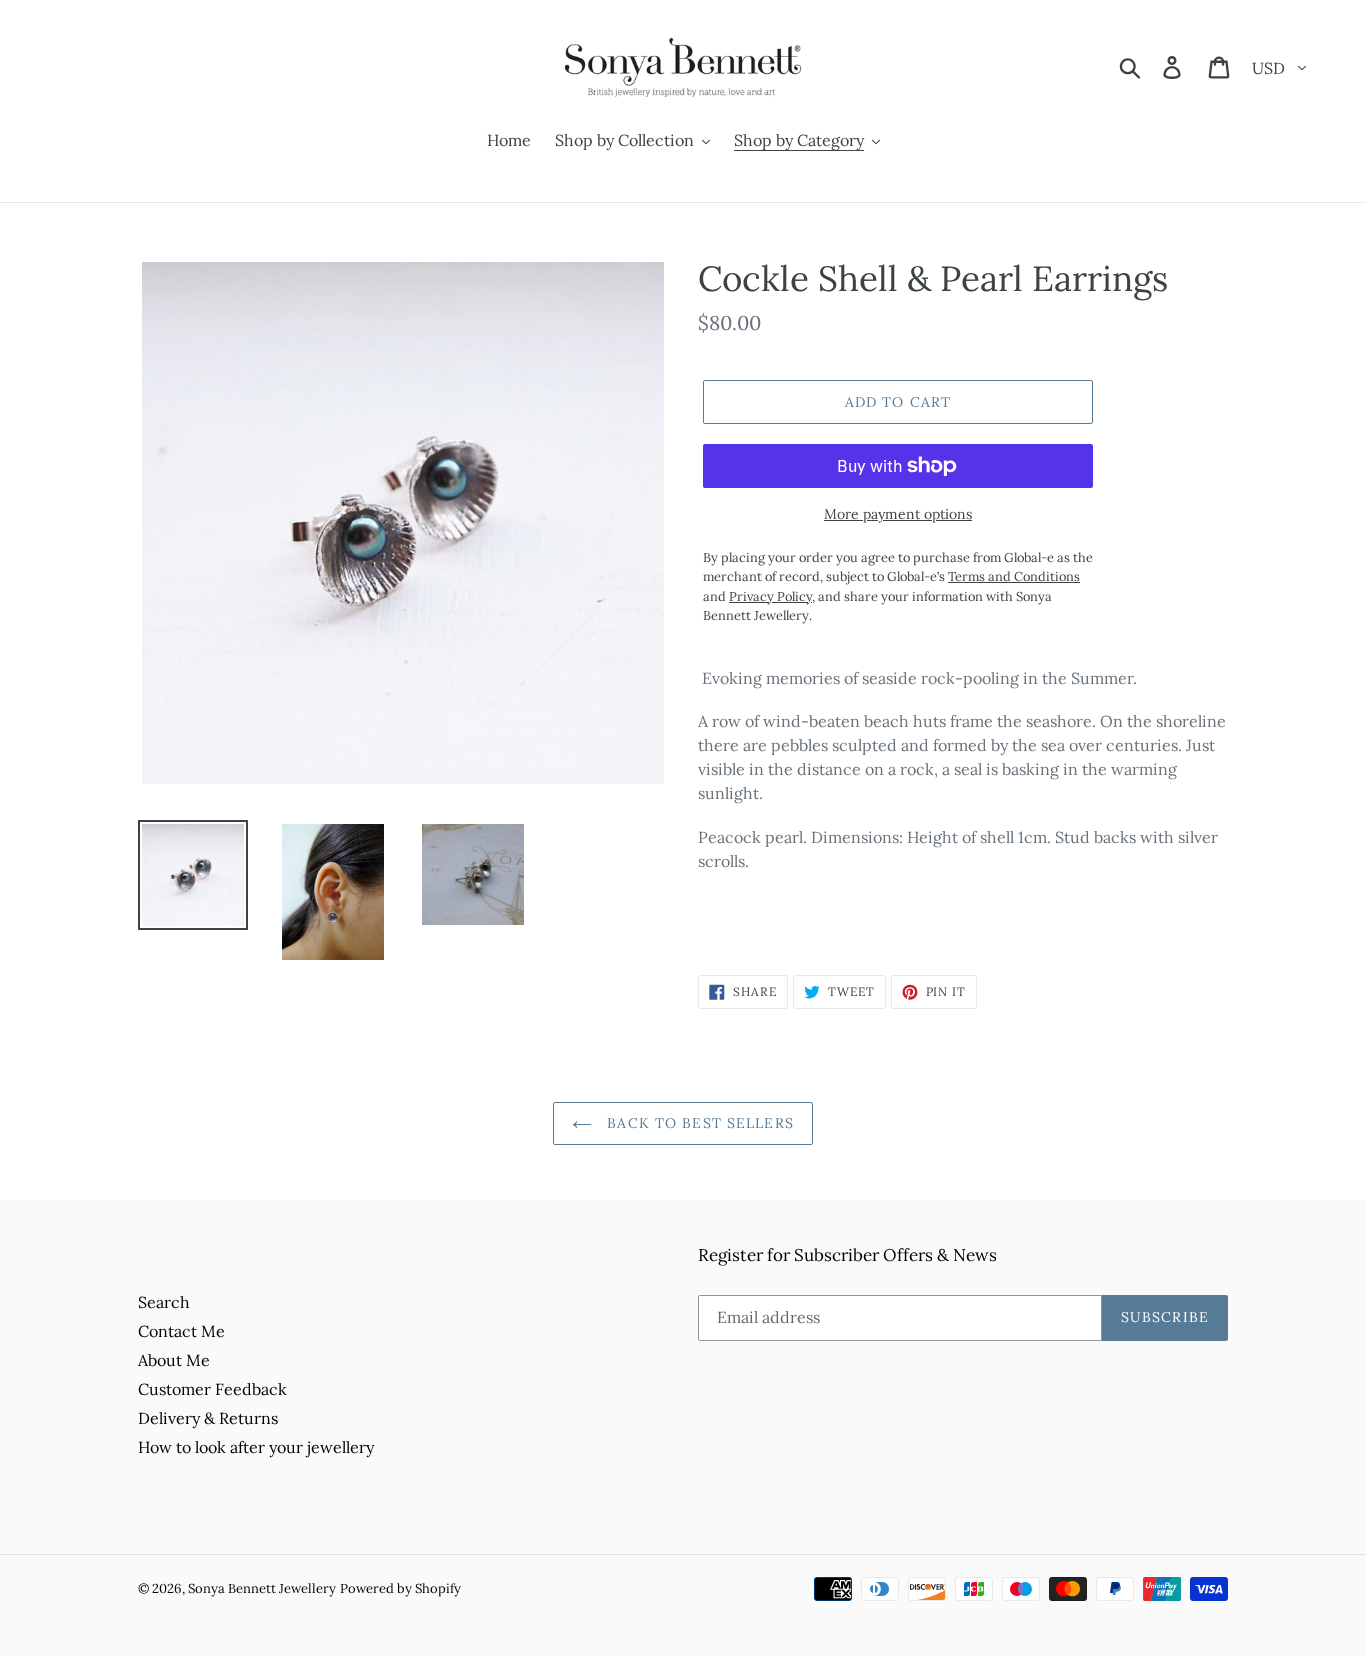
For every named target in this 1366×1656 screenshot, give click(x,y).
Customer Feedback (212, 1389)
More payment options (898, 514)
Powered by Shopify (400, 1588)
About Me (174, 1360)
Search (164, 1302)
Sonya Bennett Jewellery (262, 1588)
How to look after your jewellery (256, 1447)
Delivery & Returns (208, 1418)
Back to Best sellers (698, 1123)
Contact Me (181, 1331)
